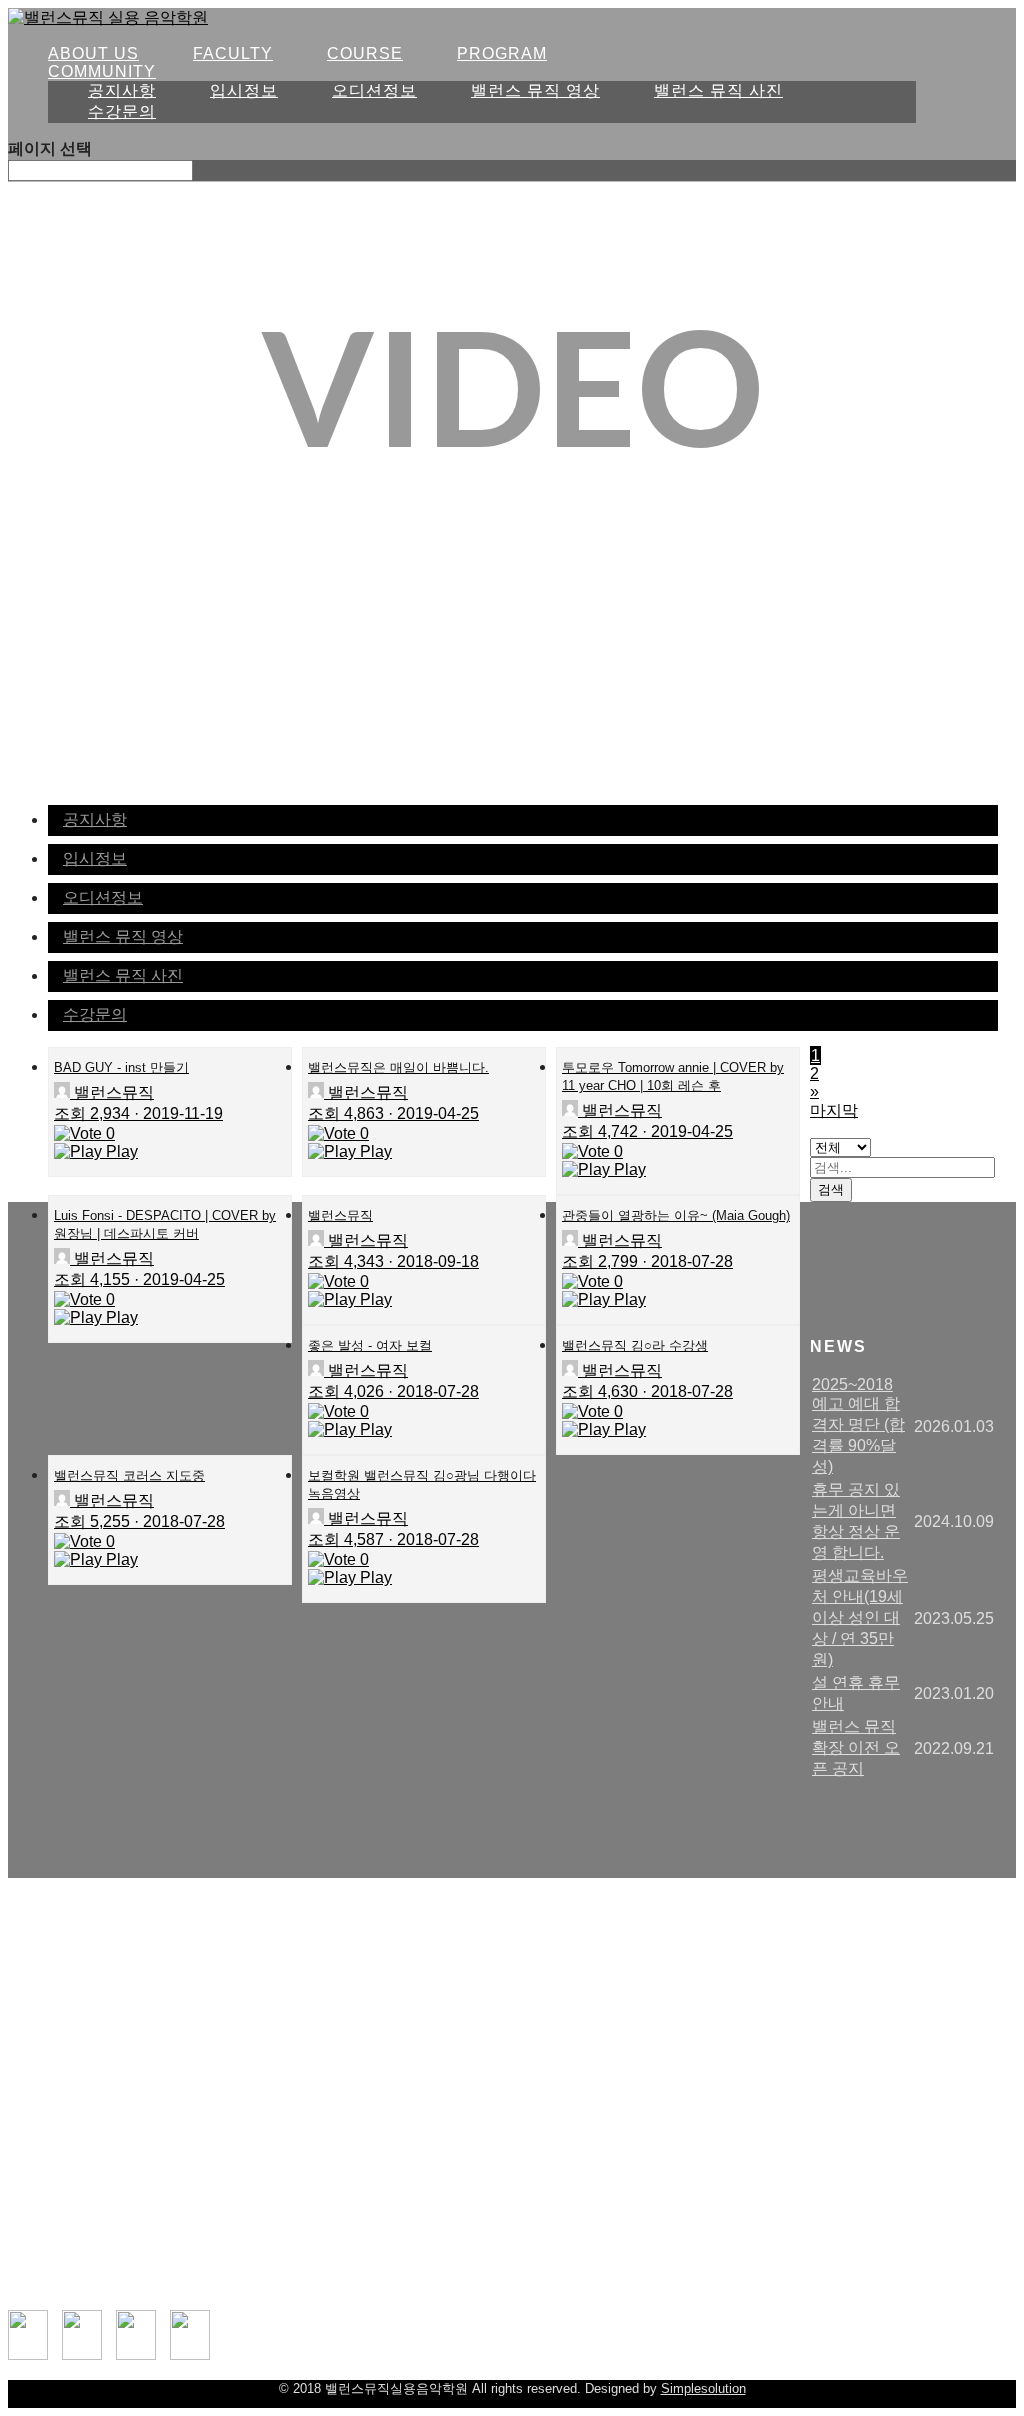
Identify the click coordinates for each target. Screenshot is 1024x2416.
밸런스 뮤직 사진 (718, 90)
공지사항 (122, 90)
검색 (831, 1189)
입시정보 (244, 90)
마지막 (834, 1110)
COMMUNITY (102, 71)
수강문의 (122, 111)
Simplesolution (703, 2388)
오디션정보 (374, 90)
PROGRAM (502, 53)
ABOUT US (93, 53)
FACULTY (233, 53)
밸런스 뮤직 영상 (535, 90)
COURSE (365, 53)
